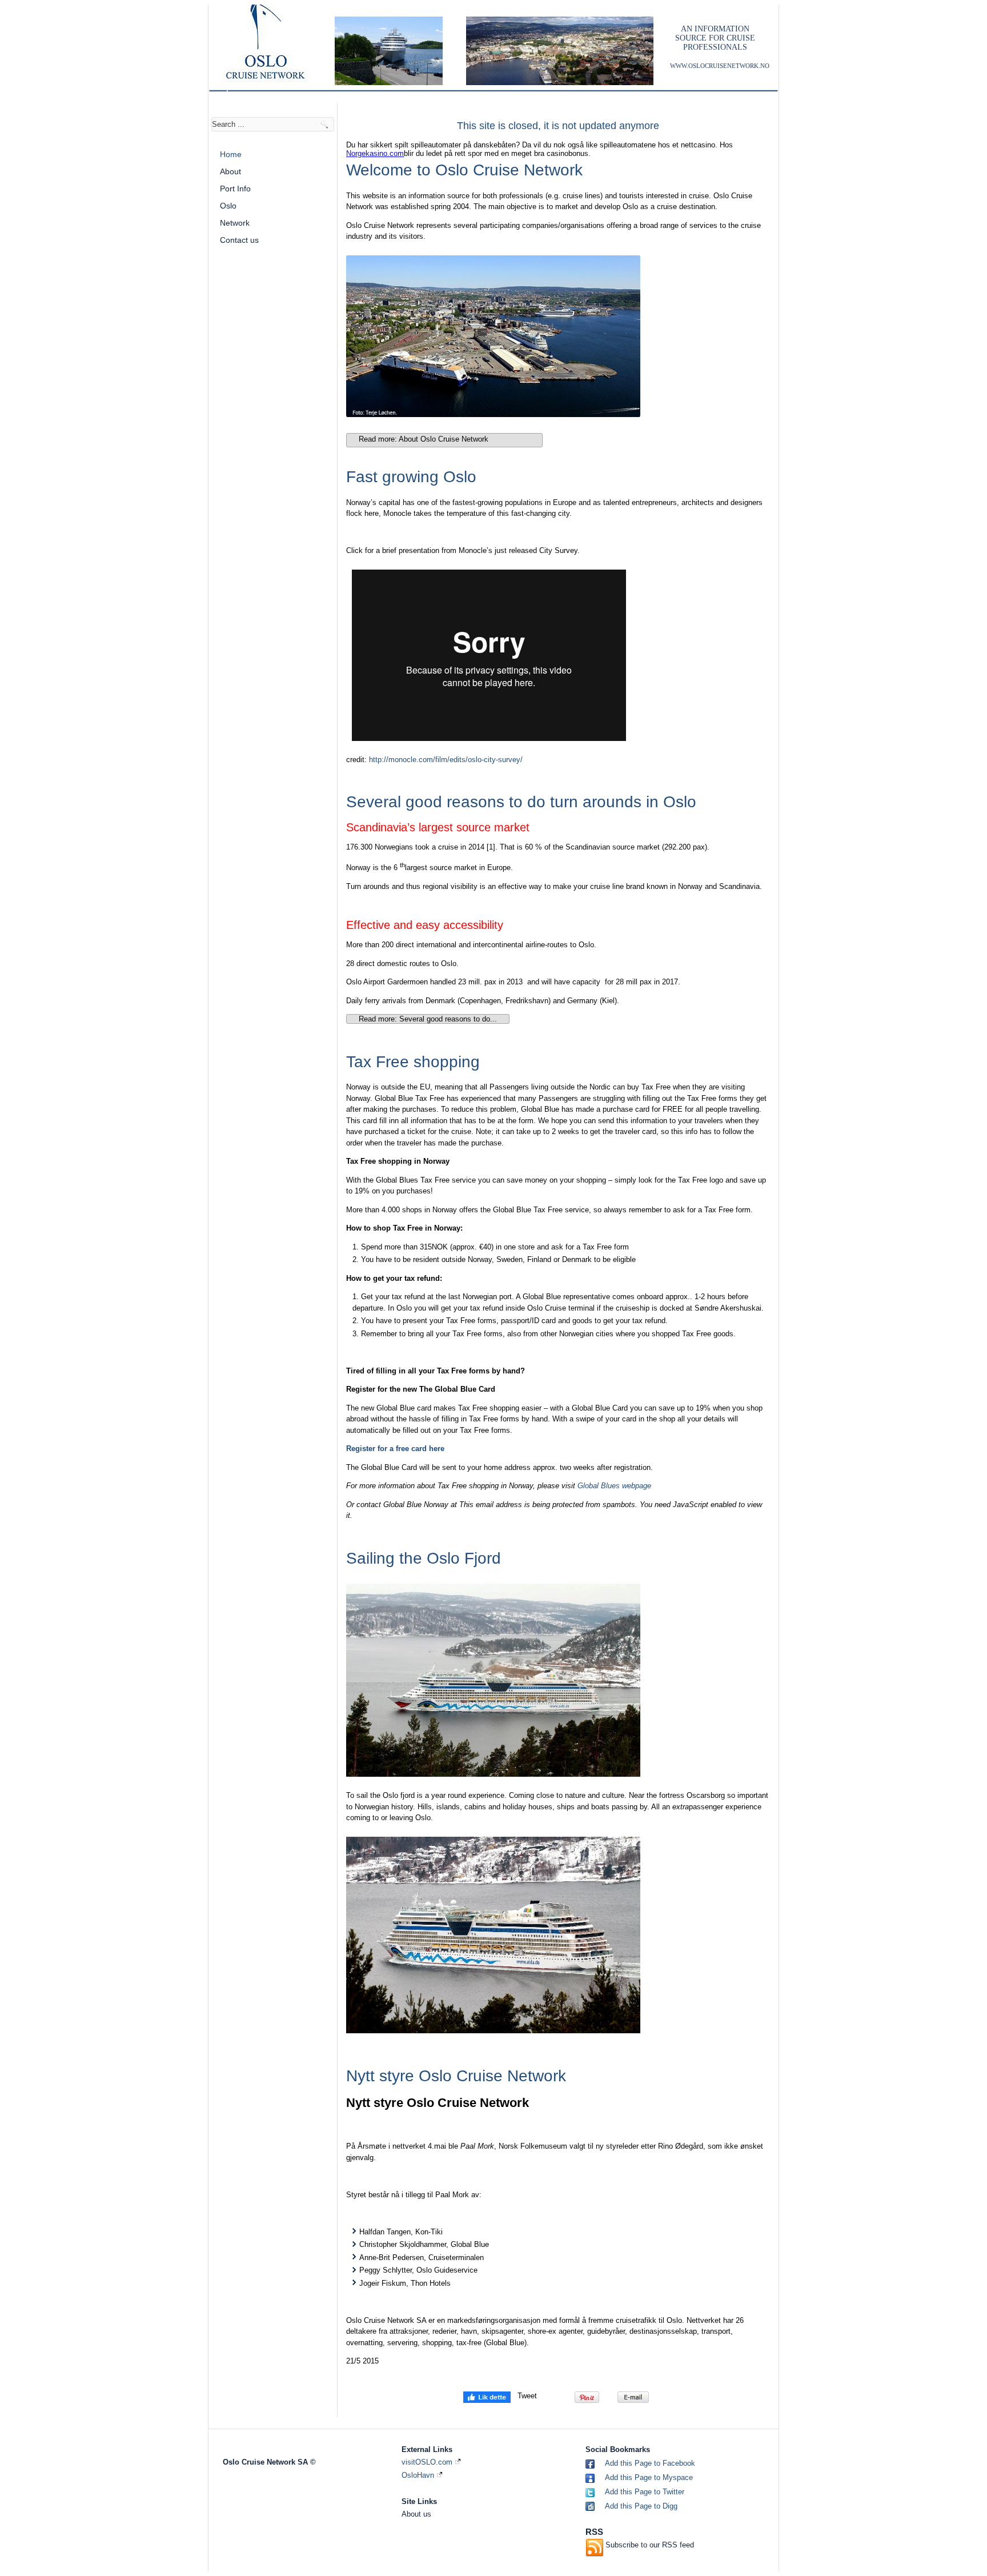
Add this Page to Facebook (650, 2463)
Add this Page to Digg (641, 2506)
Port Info (235, 189)
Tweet (527, 2396)
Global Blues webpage (614, 1486)
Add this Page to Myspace (649, 2477)
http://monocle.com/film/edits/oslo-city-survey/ (446, 760)
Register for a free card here (395, 1449)
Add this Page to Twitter (645, 2492)
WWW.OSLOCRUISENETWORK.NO (720, 66)
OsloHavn (419, 2475)
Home (231, 154)
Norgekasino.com (375, 153)
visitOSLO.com (428, 2462)
